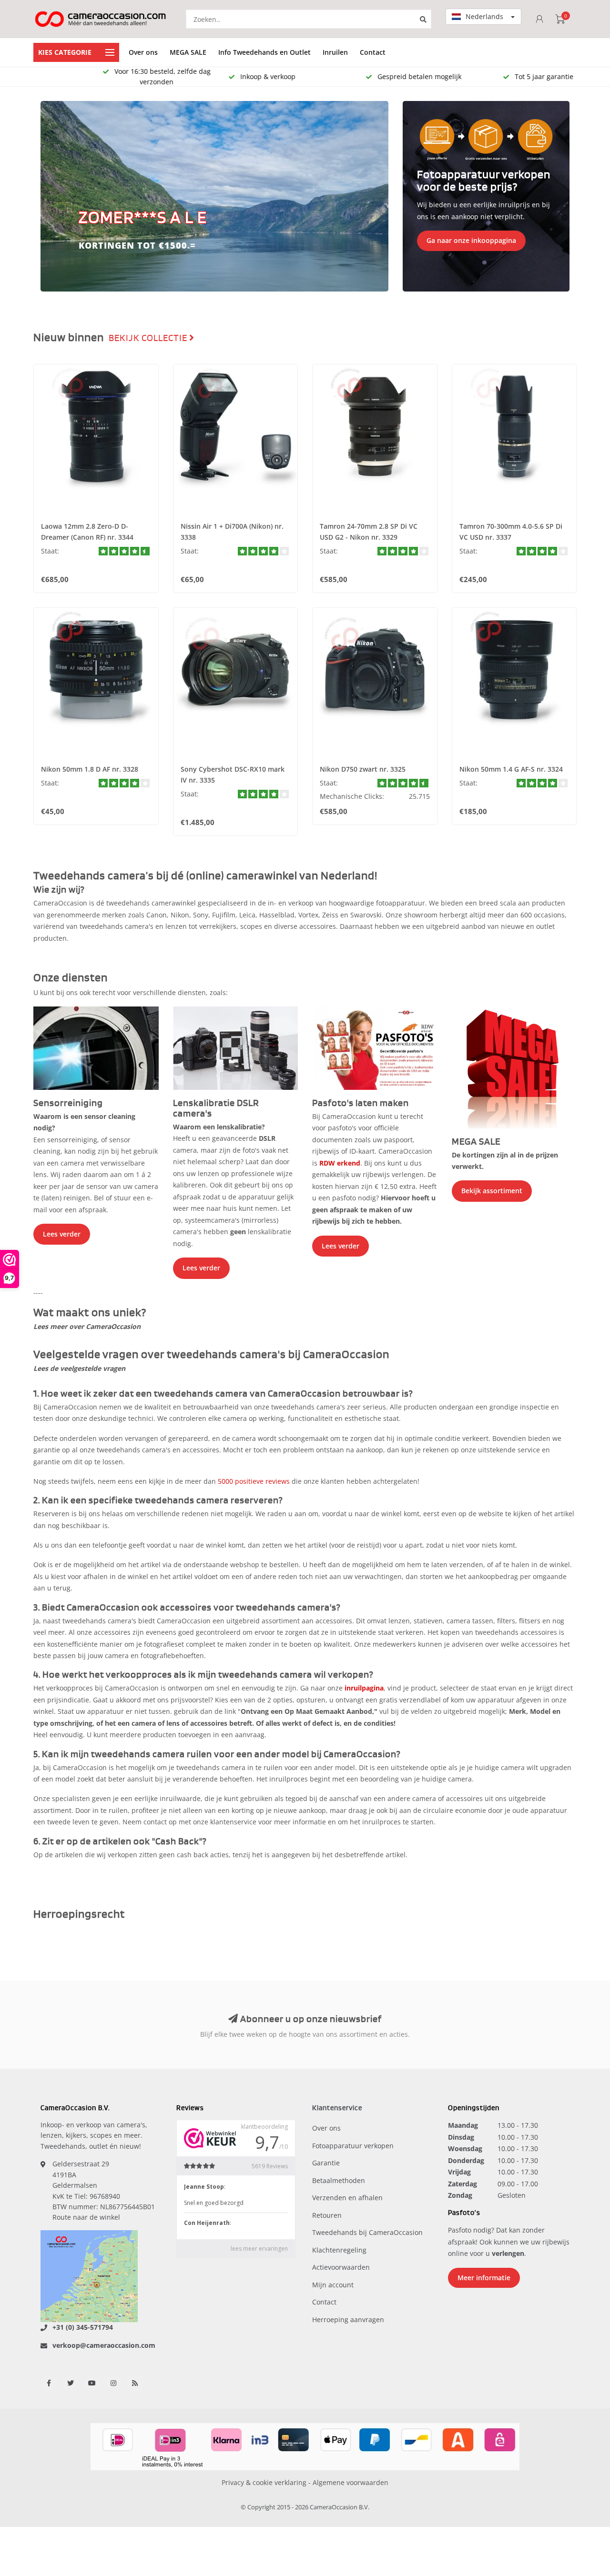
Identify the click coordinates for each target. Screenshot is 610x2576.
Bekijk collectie (149, 338)
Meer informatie (484, 2278)
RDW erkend (340, 1163)
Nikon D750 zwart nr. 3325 (363, 769)
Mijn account (333, 2285)
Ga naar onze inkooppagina (471, 240)
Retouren (327, 2215)
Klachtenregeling (339, 2250)
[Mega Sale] (514, 1067)
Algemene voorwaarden (351, 2482)
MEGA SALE (188, 52)
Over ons (143, 52)
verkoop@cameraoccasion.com (104, 2345)
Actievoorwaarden (341, 2267)
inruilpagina (364, 1688)
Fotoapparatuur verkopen (353, 2146)
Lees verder (62, 1234)
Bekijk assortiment (492, 1191)
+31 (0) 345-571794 (83, 2327)
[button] (52, 196)
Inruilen (335, 52)
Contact (373, 52)
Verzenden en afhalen (347, 2198)
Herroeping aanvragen (348, 2319)
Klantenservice (337, 2108)
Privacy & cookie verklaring (264, 2482)
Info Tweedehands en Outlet (264, 52)
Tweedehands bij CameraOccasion (367, 2232)
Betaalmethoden (339, 2180)
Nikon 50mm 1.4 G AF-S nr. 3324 (511, 769)
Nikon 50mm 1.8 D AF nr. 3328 (90, 769)
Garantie (326, 2163)
